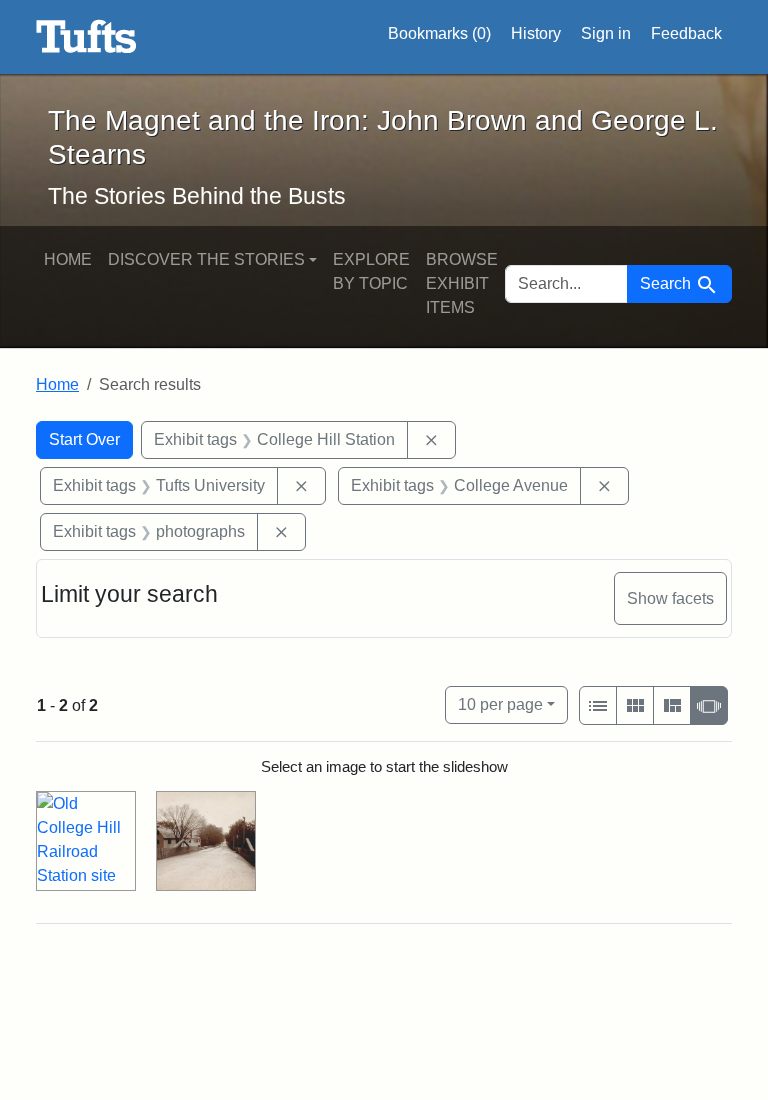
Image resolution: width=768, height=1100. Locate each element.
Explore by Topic (371, 271)
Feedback (686, 33)
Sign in (606, 33)
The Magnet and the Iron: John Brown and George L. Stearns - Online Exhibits (86, 37)
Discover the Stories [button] (206, 259)
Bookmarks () (439, 33)
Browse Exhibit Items (462, 283)
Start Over (84, 439)
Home (68, 259)
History (536, 33)
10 (500, 704)
